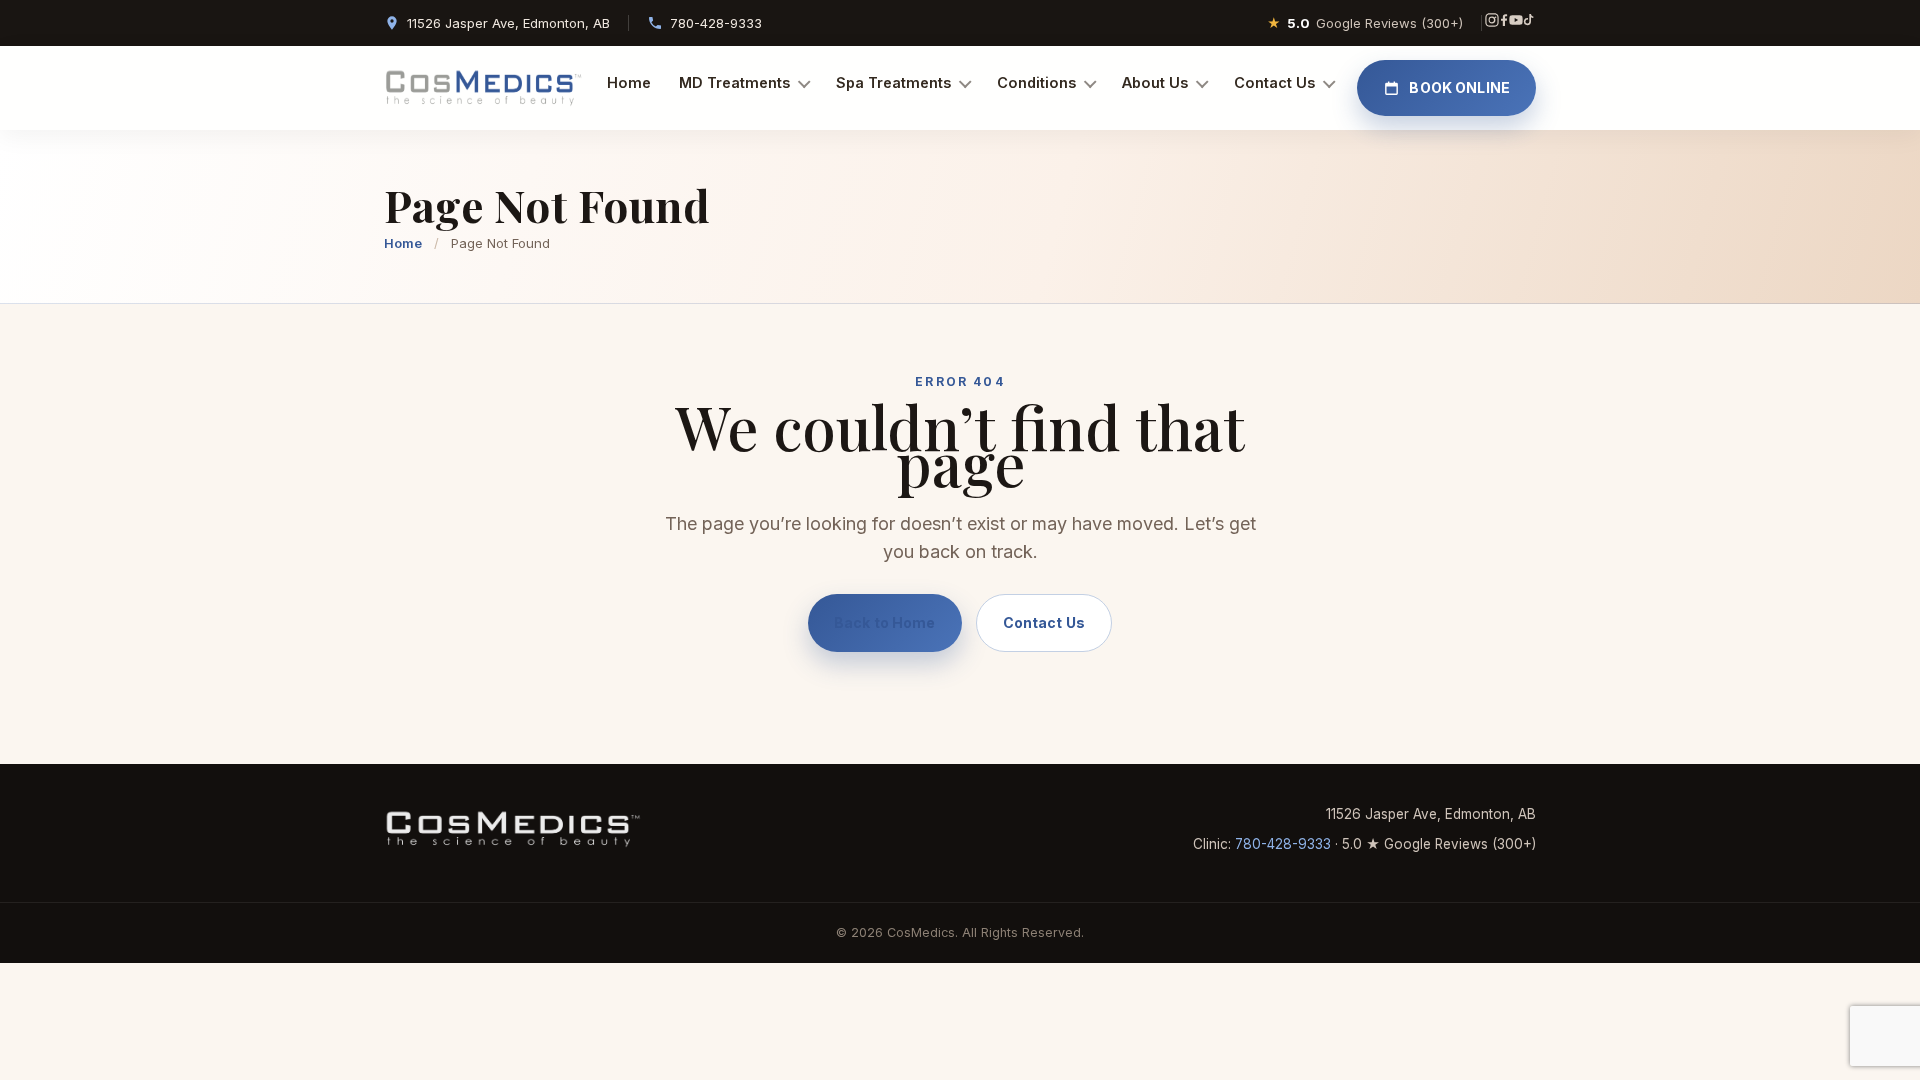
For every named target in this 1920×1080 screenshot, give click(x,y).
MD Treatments (734, 82)
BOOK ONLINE (1459, 87)
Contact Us (1274, 82)
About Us (1155, 82)
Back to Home (885, 622)
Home (629, 82)
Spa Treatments (893, 82)
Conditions (1036, 82)
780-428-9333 (716, 23)
